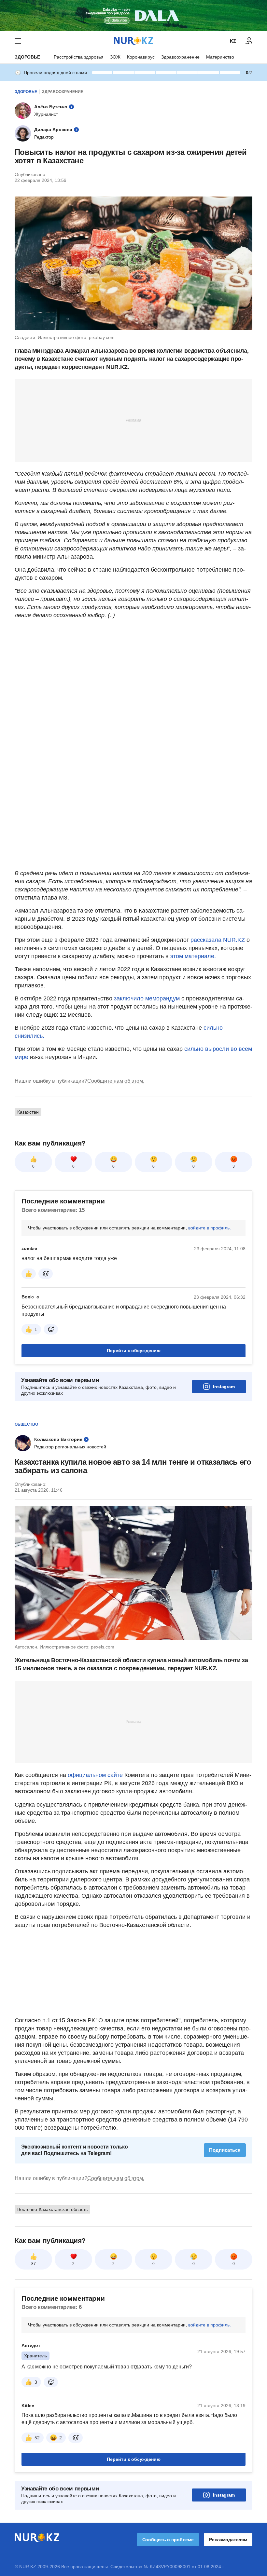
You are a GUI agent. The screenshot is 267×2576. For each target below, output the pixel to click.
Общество (26, 1424)
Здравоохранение (180, 57)
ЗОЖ (115, 57)
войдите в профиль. (210, 1228)
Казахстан (28, 1112)
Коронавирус (141, 57)
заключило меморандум (148, 998)
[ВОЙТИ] (249, 41)
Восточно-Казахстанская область (52, 2209)
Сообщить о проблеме (168, 2540)
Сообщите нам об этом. (116, 1081)
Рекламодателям (228, 2540)
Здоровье (27, 57)
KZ (233, 41)
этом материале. (193, 956)
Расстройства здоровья (79, 57)
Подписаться (225, 2150)
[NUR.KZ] (133, 41)
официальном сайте (95, 1775)
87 (34, 2264)
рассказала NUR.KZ (218, 940)
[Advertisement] (133, 420)
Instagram (224, 1387)
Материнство (220, 57)
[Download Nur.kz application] (133, 16)
